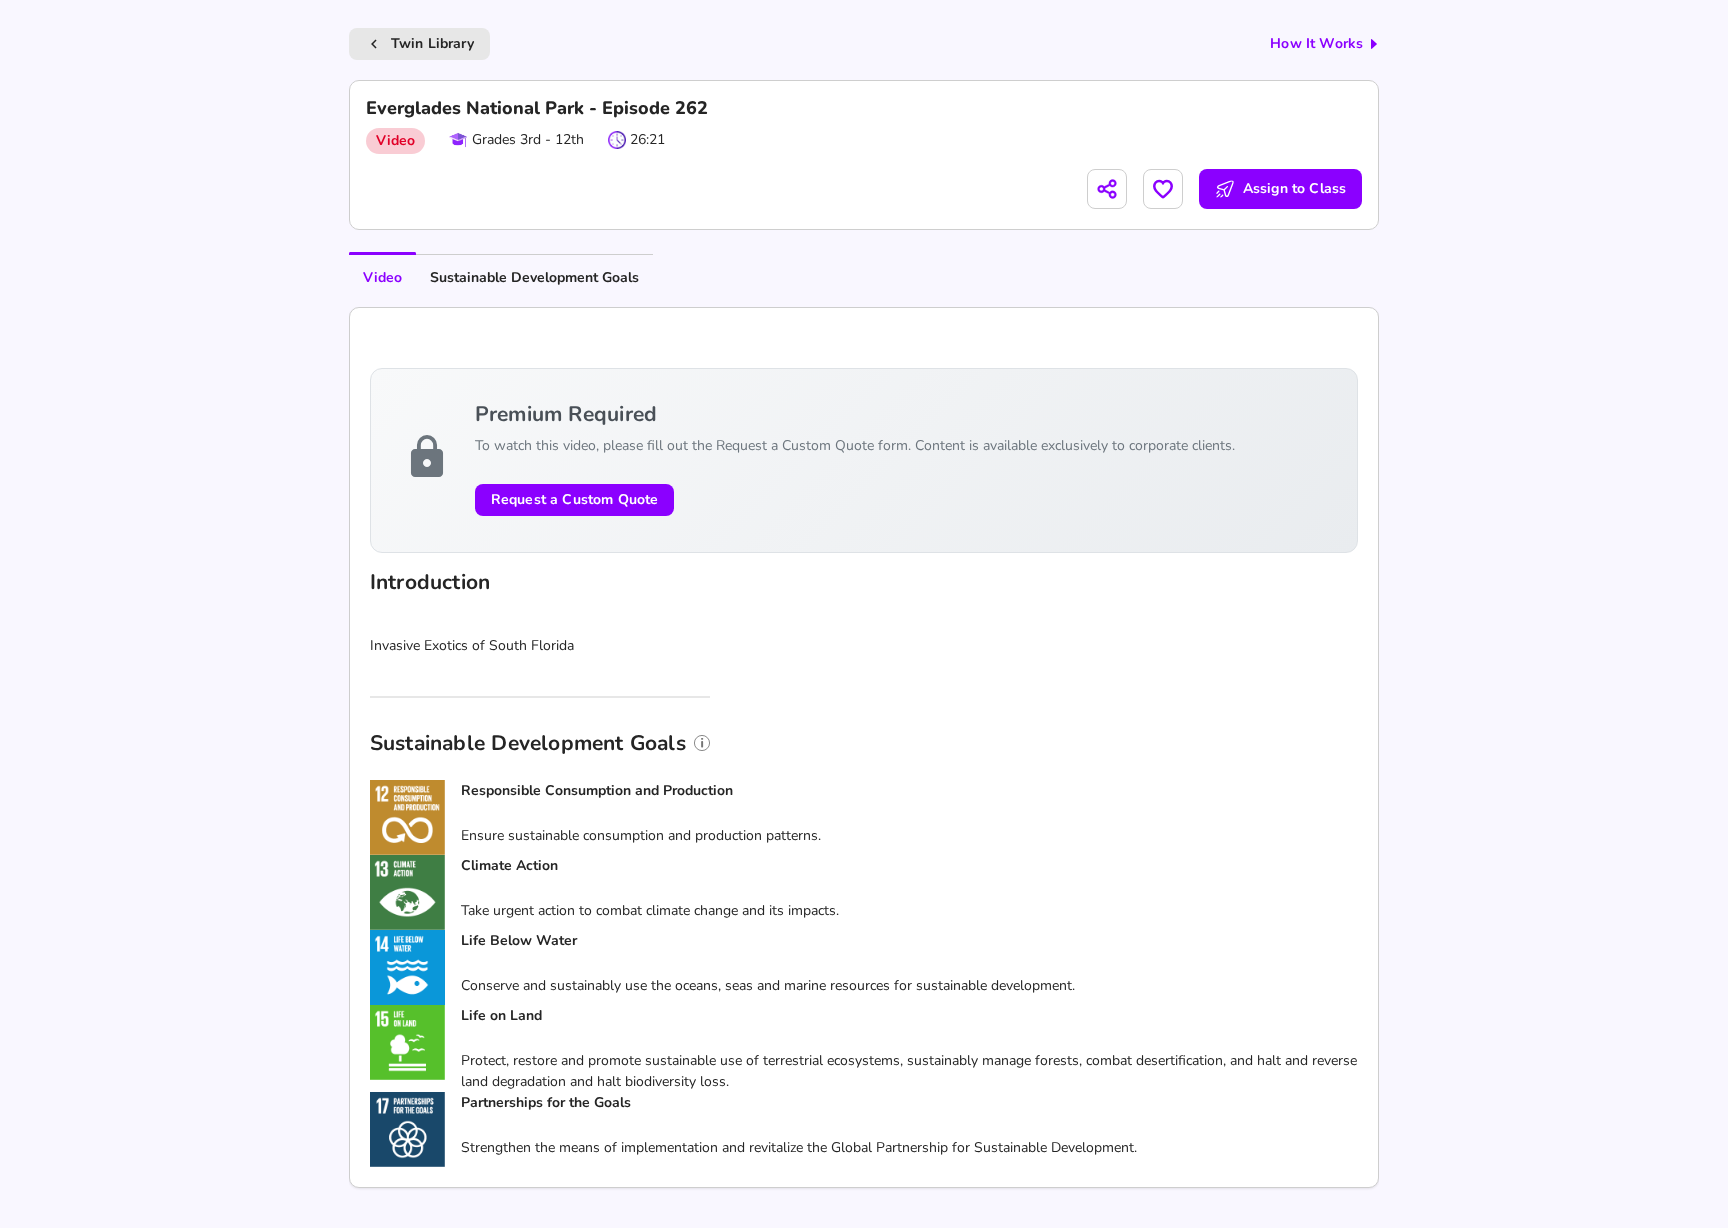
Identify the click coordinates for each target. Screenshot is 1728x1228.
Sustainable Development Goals (534, 277)
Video (382, 277)
